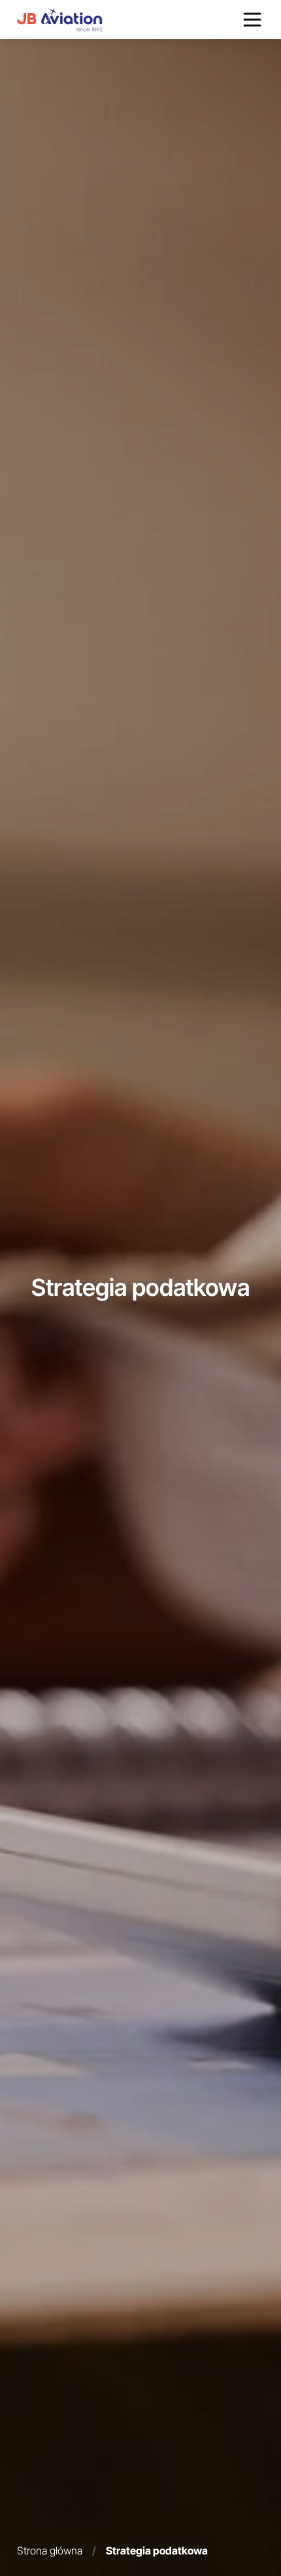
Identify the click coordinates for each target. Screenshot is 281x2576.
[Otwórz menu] (252, 20)
